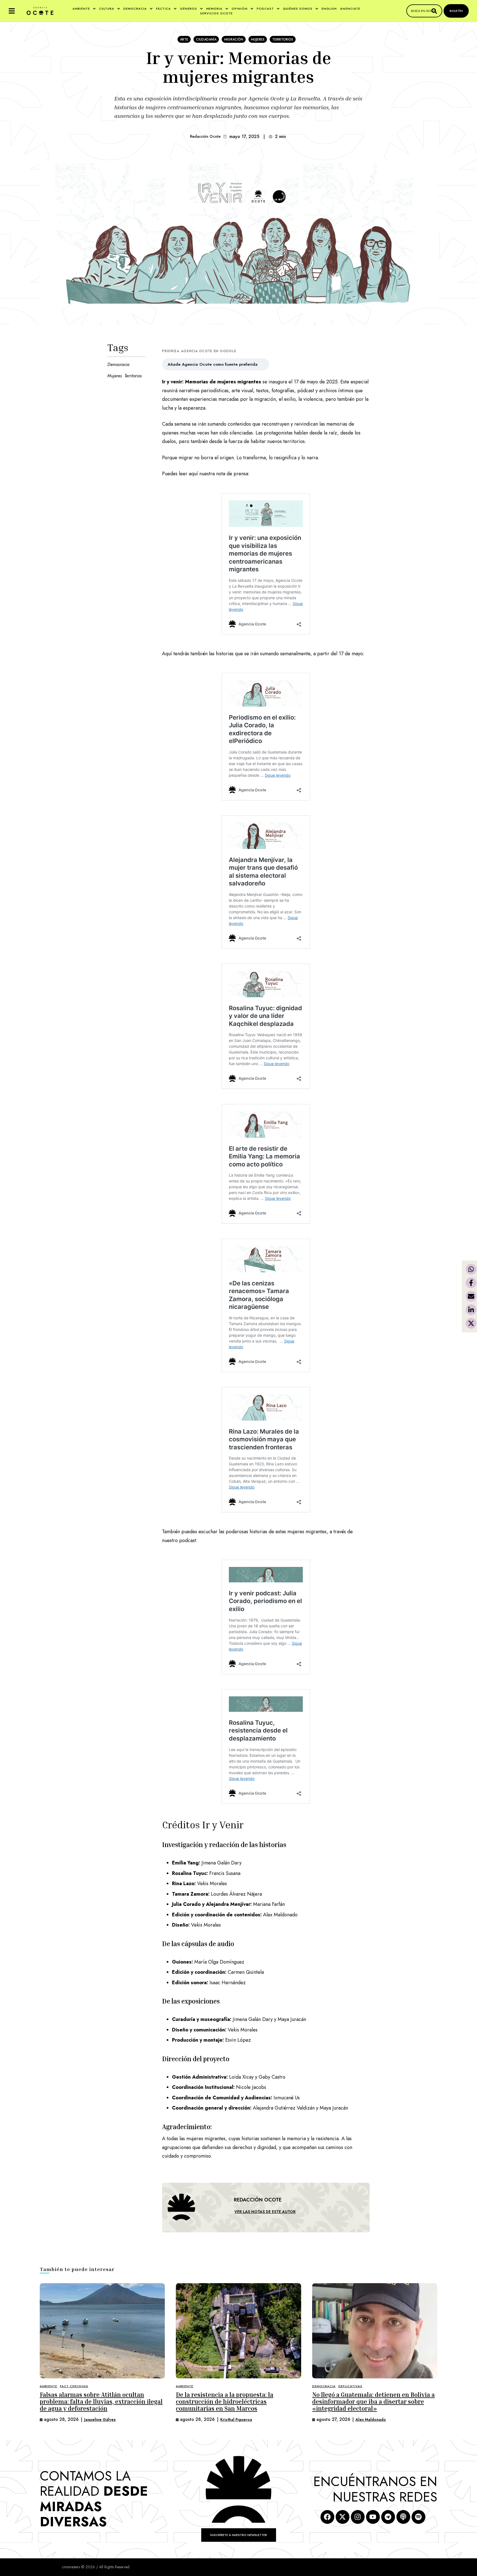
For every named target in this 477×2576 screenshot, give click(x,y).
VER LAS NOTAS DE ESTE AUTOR (265, 2212)
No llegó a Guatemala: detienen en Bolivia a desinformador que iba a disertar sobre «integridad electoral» (373, 2402)
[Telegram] (388, 2517)
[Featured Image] (102, 2331)
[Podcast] (403, 2517)
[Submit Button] (434, 11)
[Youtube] (373, 2517)
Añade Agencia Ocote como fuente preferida (213, 364)
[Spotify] (418, 2517)
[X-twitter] (343, 2517)
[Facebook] (327, 2517)
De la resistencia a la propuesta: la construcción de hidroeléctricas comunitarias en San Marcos (225, 2402)
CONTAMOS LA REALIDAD (94, 2499)
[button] (12, 11)
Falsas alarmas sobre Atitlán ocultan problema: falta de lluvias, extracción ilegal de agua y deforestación (101, 2402)
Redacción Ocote (205, 136)
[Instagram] (358, 2517)
